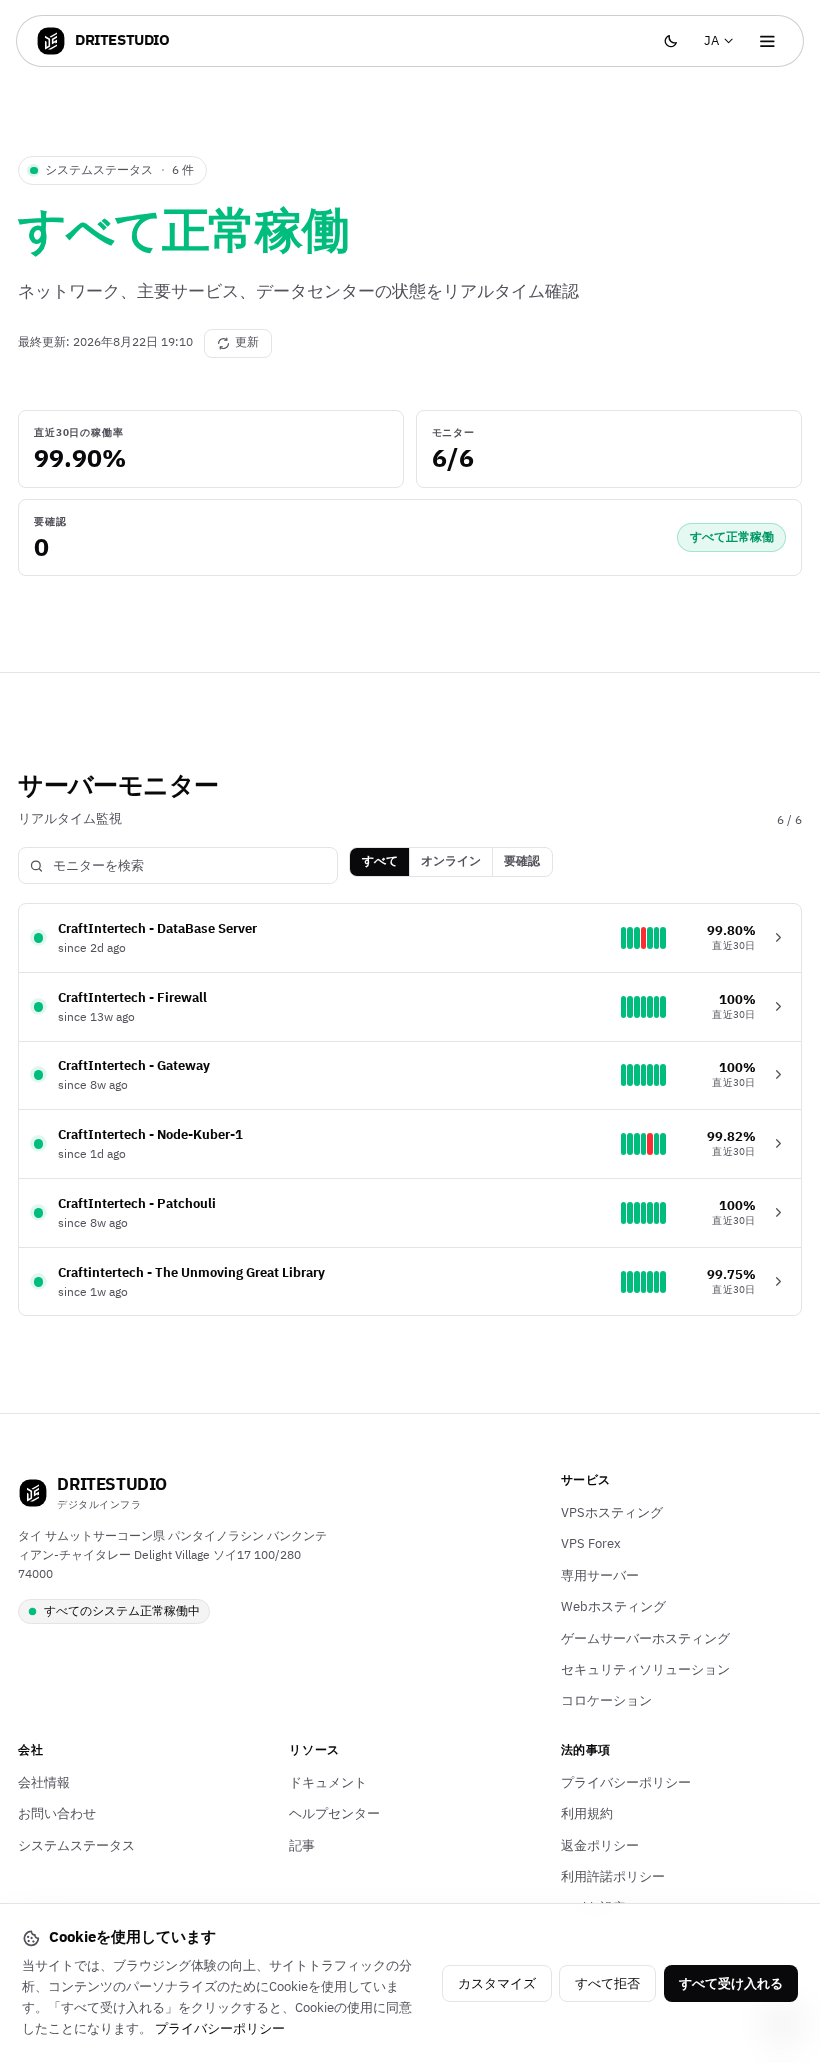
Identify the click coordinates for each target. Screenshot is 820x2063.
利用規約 (587, 1814)
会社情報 (44, 1783)
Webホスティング (613, 1607)
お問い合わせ (57, 1814)
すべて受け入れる (731, 1984)
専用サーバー (600, 1576)
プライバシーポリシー (626, 1783)
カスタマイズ (497, 1984)
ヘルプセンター (334, 1814)
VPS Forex (591, 1544)
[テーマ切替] (670, 41)
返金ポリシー (600, 1846)
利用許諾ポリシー (613, 1877)
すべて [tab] (380, 861)
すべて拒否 (607, 1984)
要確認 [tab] (522, 861)
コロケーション (606, 1701)
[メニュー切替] (767, 41)
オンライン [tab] (451, 861)
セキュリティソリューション (645, 1670)
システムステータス (76, 1846)
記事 (302, 1846)
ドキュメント (328, 1783)
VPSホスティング (612, 1513)
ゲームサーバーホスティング (645, 1639)
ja (723, 46)
